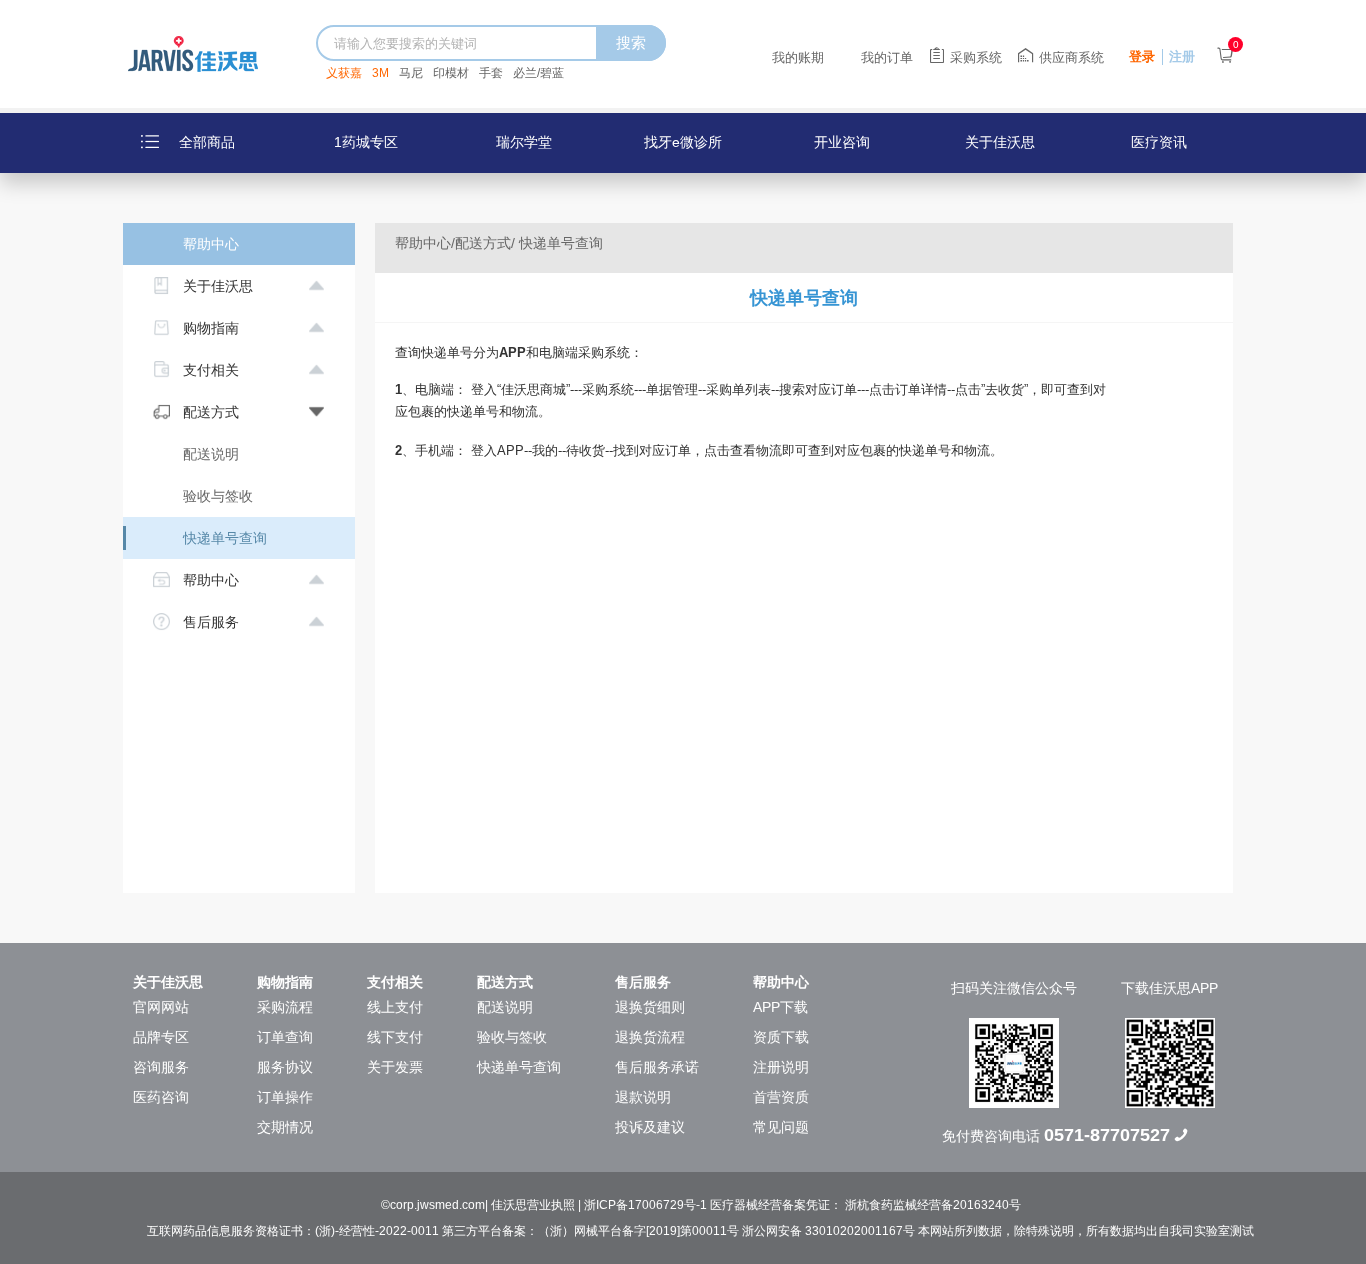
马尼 (411, 73)
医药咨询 (161, 1097)
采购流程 (285, 1007)
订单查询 (285, 1037)
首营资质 (781, 1097)
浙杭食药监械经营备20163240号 (933, 1205)
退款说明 (643, 1097)
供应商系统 (1071, 57)
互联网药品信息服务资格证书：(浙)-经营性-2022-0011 (293, 1231)
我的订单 (887, 57)
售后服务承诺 (657, 1067)
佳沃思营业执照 (534, 1205)
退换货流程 (650, 1037)
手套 (491, 73)
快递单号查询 (225, 538)
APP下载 (780, 1007)
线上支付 (395, 1007)
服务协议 (285, 1067)
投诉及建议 (650, 1127)
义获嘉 (344, 73)
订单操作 (285, 1097)
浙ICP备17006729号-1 (647, 1205)
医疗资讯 (1159, 142)
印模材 (451, 73)
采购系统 (976, 57)
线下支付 (395, 1037)
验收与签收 (218, 496)
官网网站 (161, 1007)
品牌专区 (161, 1037)
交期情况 (285, 1127)
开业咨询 (842, 142)
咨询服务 (161, 1067)
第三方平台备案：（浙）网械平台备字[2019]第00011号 (590, 1231)
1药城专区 (366, 142)
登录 (1142, 56)
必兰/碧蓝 (538, 73)
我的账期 (798, 57)
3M (380, 73)
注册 (1182, 56)
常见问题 (781, 1127)
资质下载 (781, 1037)
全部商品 (207, 142)
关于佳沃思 (1000, 142)
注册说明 (781, 1067)
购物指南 (285, 982)
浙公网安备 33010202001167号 (828, 1231)
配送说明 (211, 454)
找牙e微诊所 (683, 142)
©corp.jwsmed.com (433, 1205)
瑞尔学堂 (524, 142)
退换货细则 (650, 1007)
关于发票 (395, 1067)
